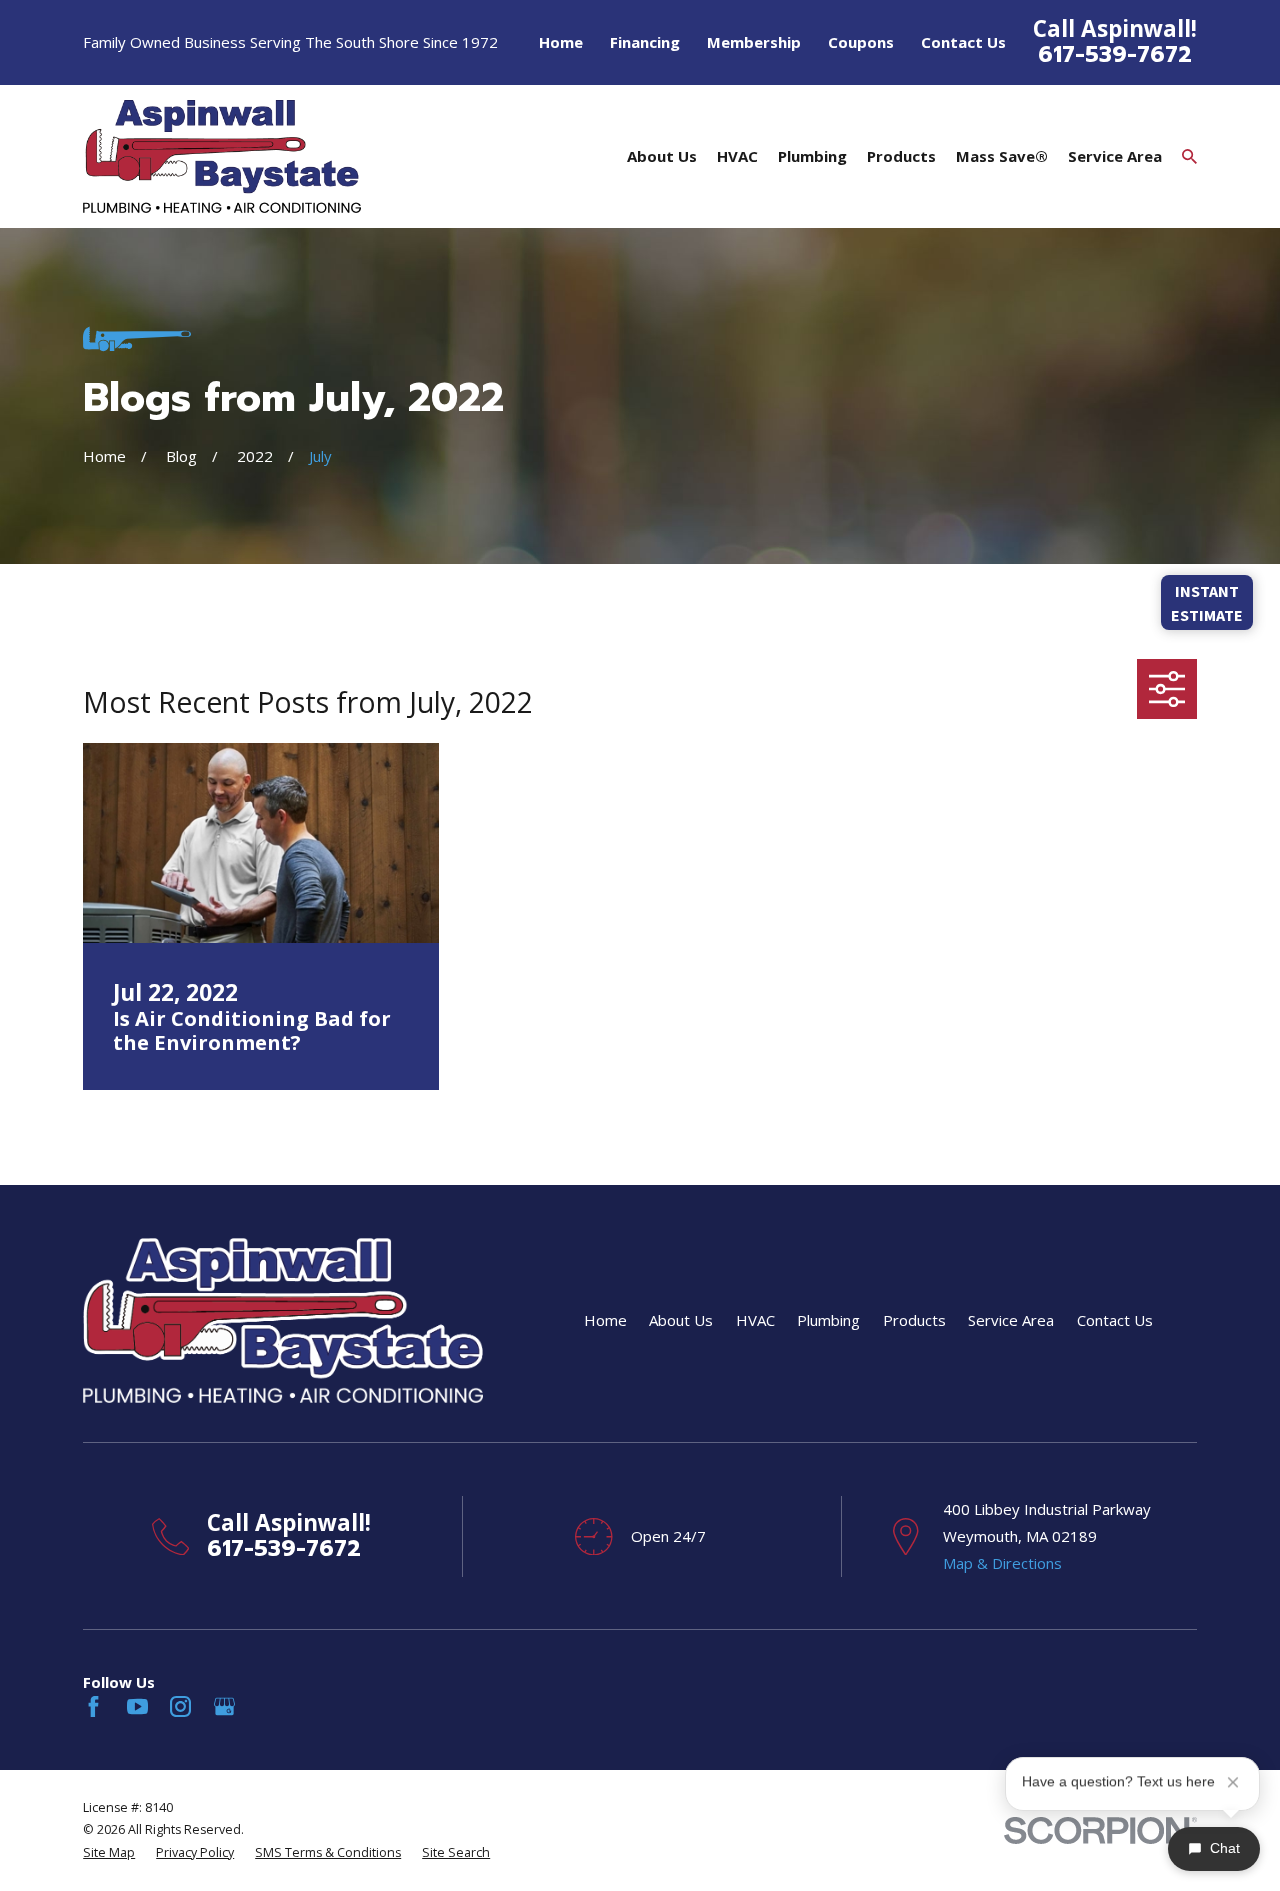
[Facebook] (93, 1706)
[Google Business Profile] (224, 1706)
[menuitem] (109, 1853)
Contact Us (963, 42)
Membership (754, 42)
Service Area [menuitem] (1115, 156)
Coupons (861, 42)
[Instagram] (180, 1706)
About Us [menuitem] (662, 156)
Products (914, 1320)
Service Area (1011, 1320)
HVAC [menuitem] (737, 156)
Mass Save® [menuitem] (1002, 156)
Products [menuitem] (901, 156)
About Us (681, 1320)
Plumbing (828, 1320)
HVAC (755, 1320)
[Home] (222, 156)
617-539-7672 (1115, 54)
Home (561, 42)
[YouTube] (137, 1706)
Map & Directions (1002, 1563)
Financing (645, 42)
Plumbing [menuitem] (812, 156)
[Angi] (267, 1706)
